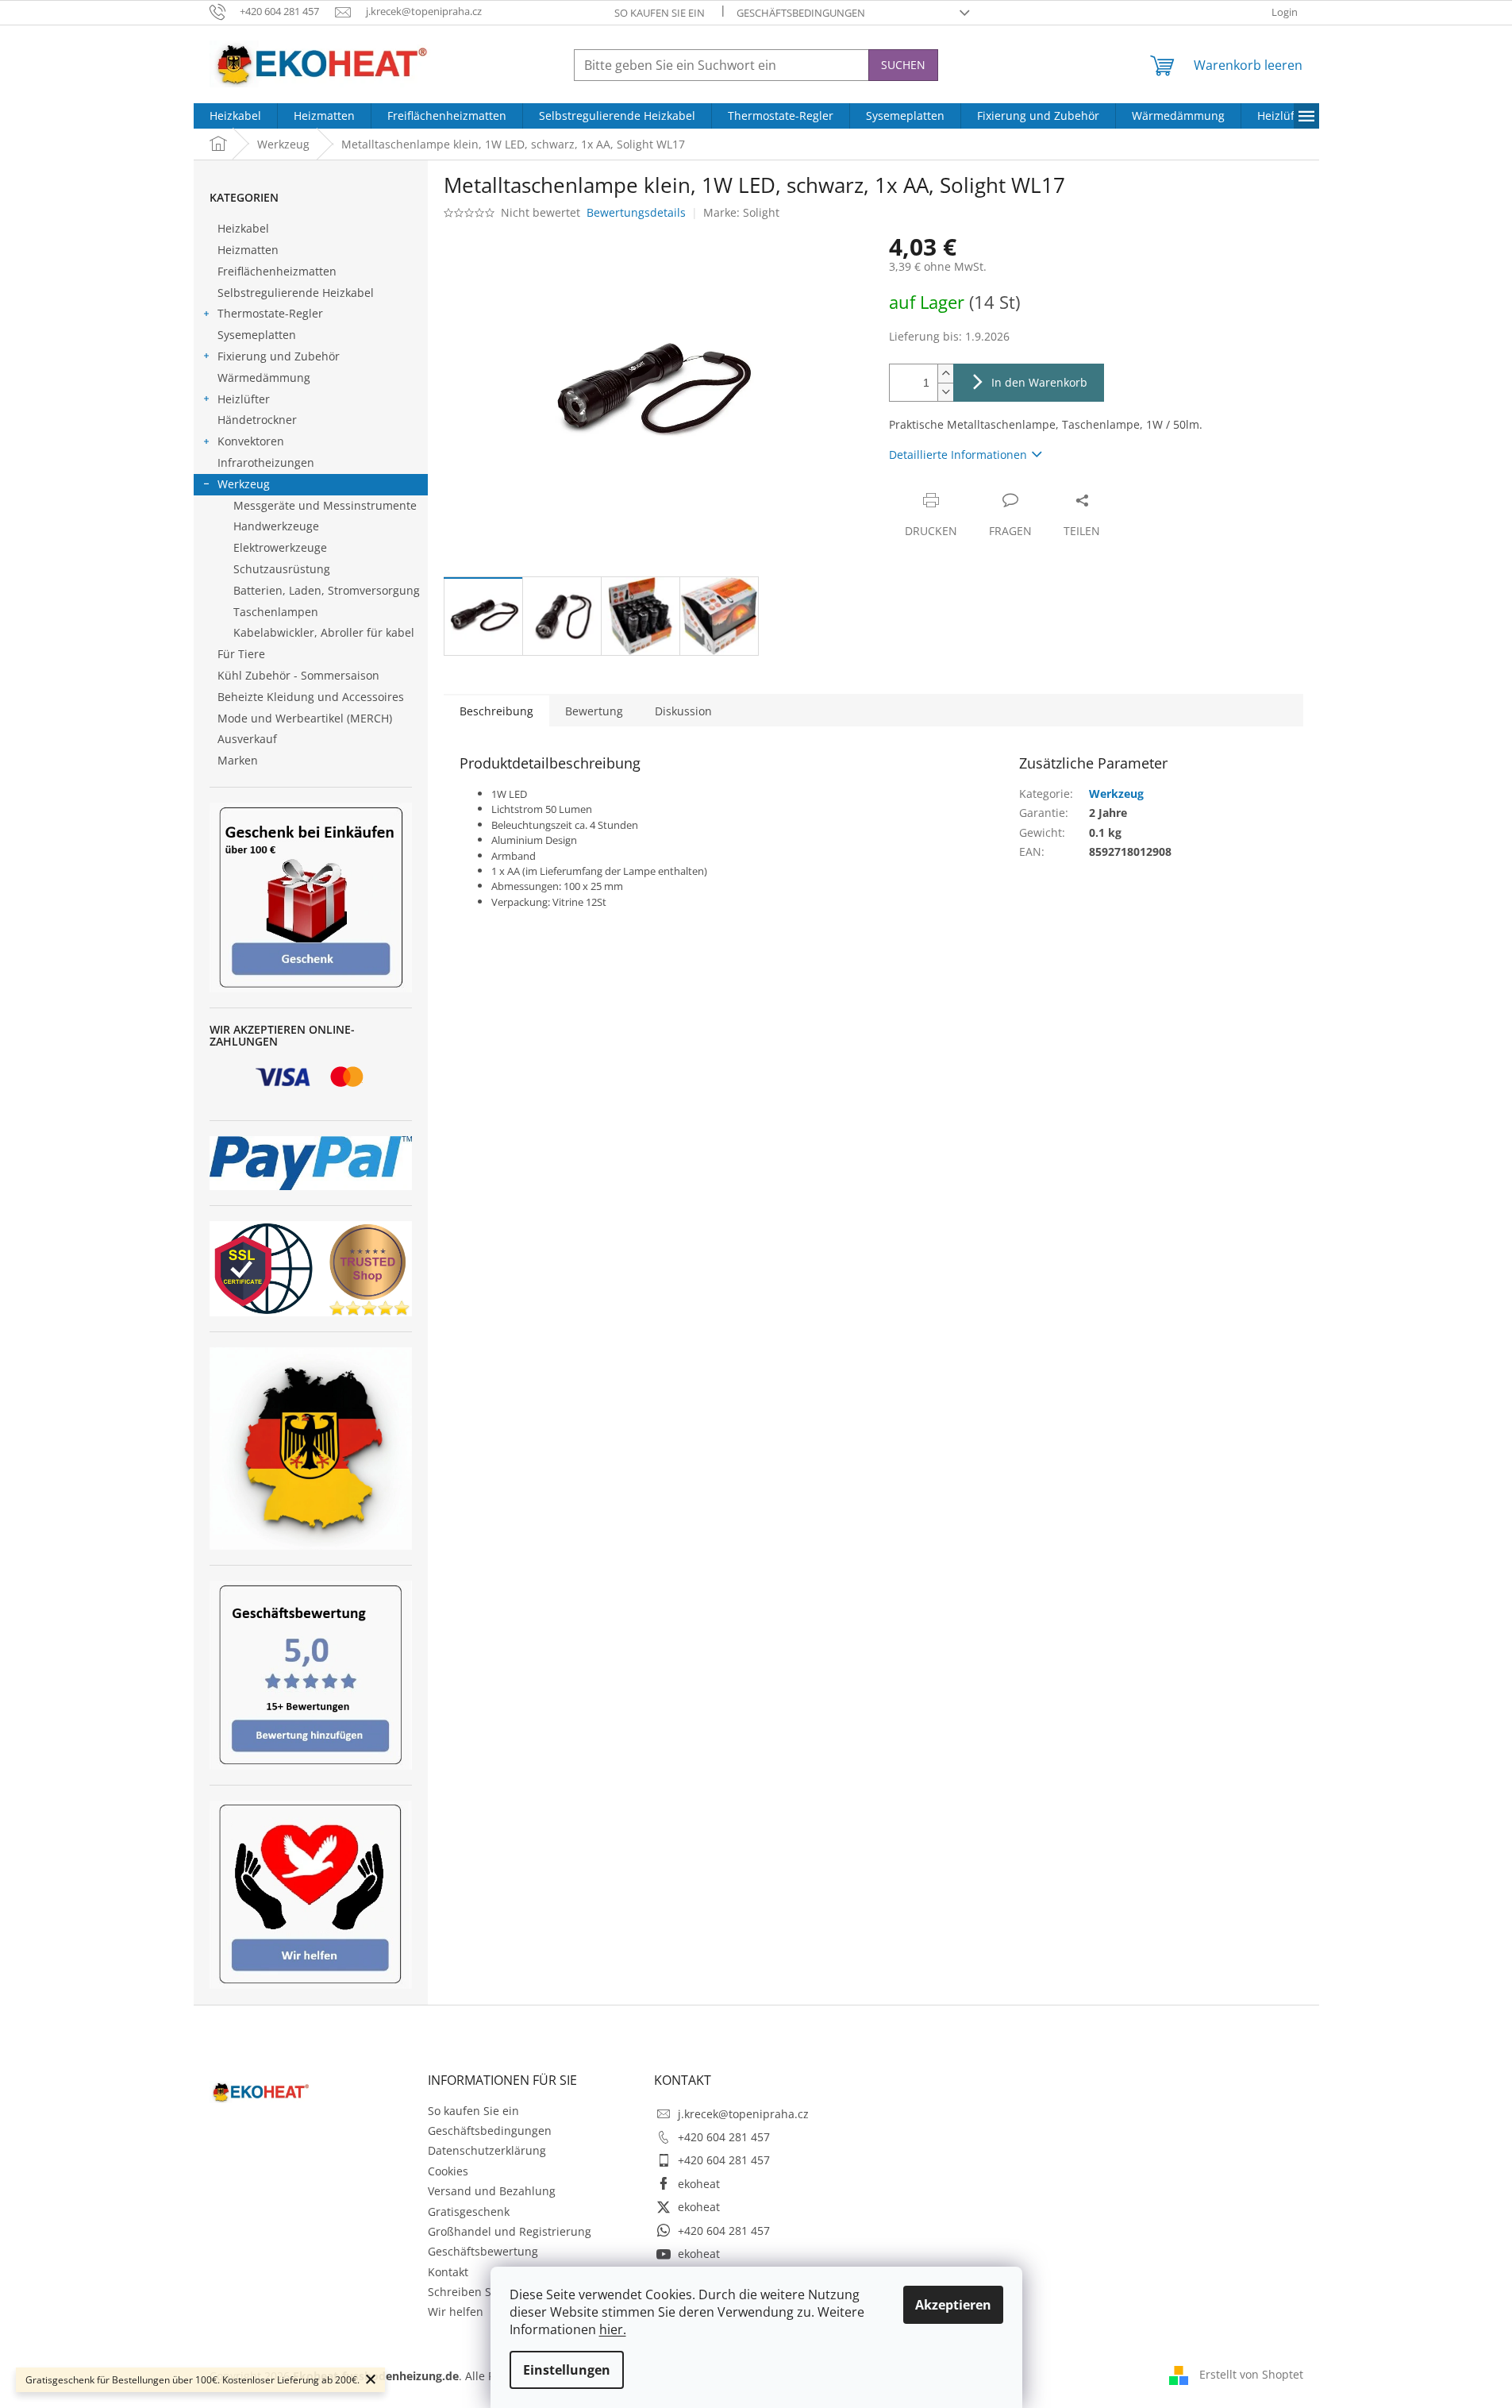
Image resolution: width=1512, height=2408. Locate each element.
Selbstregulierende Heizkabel (296, 293)
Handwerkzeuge (276, 526)
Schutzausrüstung (282, 569)
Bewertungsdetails (636, 212)
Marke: (741, 212)
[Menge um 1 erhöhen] (945, 374)
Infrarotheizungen (266, 462)
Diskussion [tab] (683, 711)
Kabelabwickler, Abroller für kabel (324, 632)
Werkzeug (244, 484)
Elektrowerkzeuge (280, 547)
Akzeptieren (953, 2305)
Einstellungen (567, 2370)
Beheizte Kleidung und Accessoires (311, 697)
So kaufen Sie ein (660, 13)
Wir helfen (456, 2312)
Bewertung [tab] (594, 711)
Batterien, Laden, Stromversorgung (327, 590)
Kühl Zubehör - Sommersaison (298, 675)
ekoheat (699, 2184)
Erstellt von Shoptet (1251, 2374)
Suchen (903, 65)
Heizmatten (248, 250)
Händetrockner (257, 420)
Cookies (448, 2171)
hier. (613, 2329)
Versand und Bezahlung (492, 2191)
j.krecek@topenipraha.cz (743, 2114)
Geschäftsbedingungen (801, 13)
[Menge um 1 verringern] (945, 392)
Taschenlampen (276, 612)
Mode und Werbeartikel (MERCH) (305, 718)
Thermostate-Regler (270, 313)
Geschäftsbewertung (483, 2251)
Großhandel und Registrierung (510, 2231)
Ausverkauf (247, 739)
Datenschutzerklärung (487, 2150)
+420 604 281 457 (724, 2137)
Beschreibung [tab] (496, 711)
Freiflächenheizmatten (277, 271)
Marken (238, 760)
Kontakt (448, 2272)
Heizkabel (243, 228)
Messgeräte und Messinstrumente (325, 505)
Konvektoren (251, 441)
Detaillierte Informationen (958, 455)
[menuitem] (235, 116)
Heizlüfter (244, 399)
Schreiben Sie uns (476, 2292)
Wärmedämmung (264, 378)
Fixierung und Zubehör (279, 356)
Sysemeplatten (257, 335)
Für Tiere (241, 654)
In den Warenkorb (1039, 382)
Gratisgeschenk (469, 2212)
